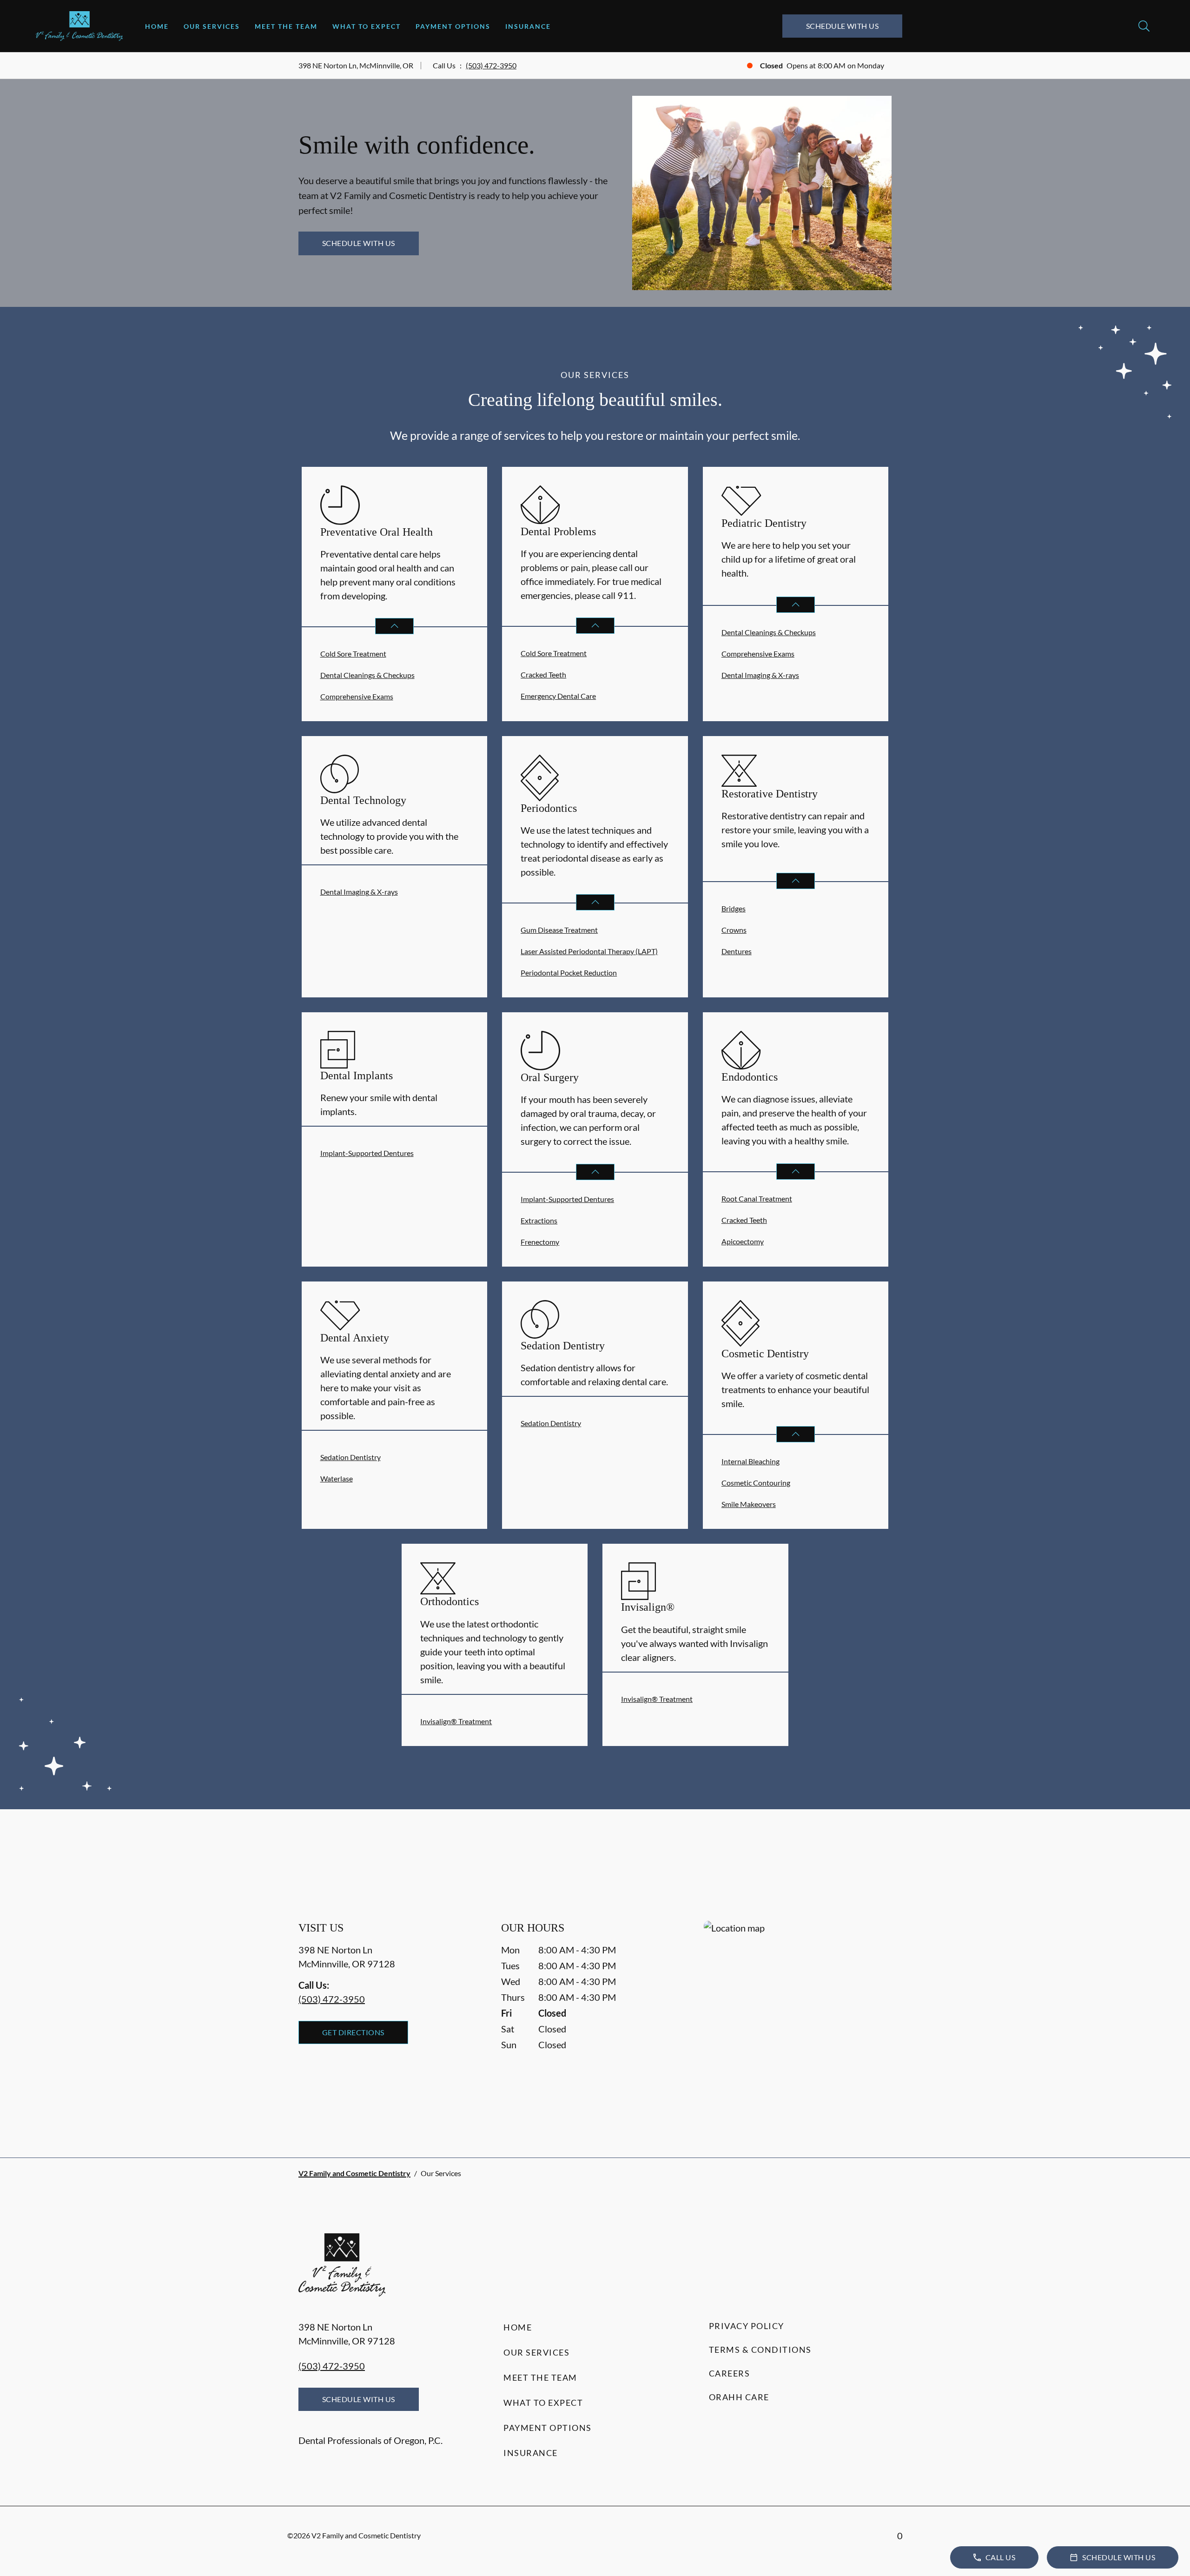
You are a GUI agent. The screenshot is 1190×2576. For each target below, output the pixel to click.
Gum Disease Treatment (559, 930)
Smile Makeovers (749, 1504)
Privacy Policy (747, 2326)
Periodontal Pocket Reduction (569, 973)
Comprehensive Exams (357, 696)
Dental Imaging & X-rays (760, 675)
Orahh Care (739, 2397)
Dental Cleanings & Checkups (367, 675)
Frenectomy (540, 1242)
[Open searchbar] (1144, 26)
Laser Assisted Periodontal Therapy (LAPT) (589, 951)
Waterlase (337, 1478)
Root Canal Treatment (757, 1198)
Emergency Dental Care (558, 696)
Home (157, 26)
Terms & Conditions (760, 2350)
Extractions (539, 1220)
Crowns (734, 930)
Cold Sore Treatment (353, 654)
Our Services (212, 26)
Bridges (734, 908)
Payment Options (453, 26)
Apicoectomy (743, 1241)
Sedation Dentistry (350, 1457)
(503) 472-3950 (491, 65)
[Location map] (798, 2021)
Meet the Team (286, 26)
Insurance (528, 26)
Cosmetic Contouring (756, 1483)
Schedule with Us (843, 26)
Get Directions (353, 2032)
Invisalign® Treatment (456, 1721)
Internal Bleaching (750, 1461)
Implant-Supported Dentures (367, 1153)
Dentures (737, 951)
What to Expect (367, 26)
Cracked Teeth (543, 674)
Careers (730, 2373)
